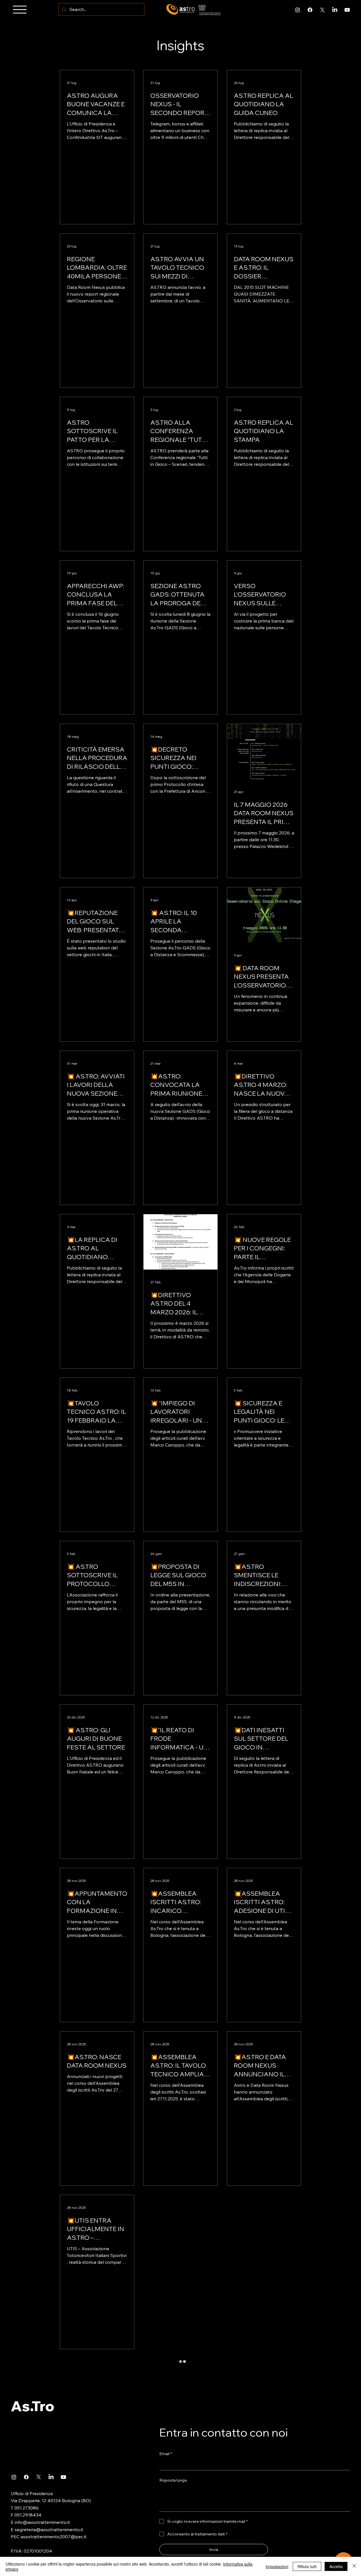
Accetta (336, 2566)
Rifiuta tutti (307, 2566)
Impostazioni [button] (277, 2566)
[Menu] (20, 10)
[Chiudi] (354, 2566)
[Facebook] (310, 10)
